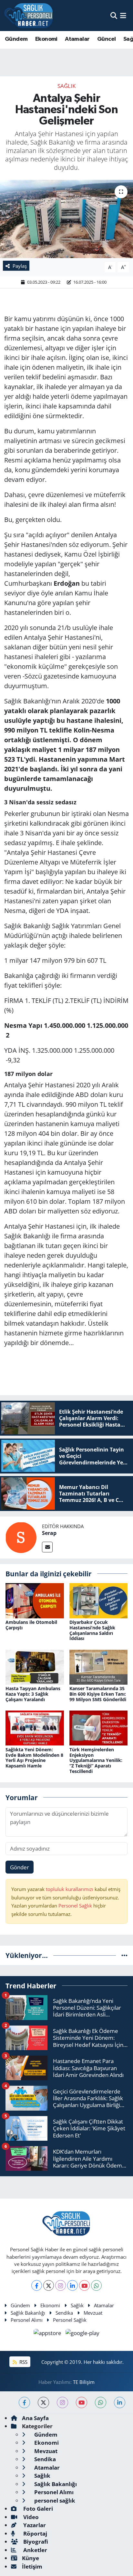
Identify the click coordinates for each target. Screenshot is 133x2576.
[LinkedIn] (72, 2285)
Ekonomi (46, 39)
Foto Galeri (37, 2509)
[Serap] (21, 1537)
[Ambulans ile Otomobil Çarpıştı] (35, 1600)
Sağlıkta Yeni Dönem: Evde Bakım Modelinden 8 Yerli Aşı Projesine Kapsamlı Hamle (34, 1758)
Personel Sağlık (75, 1906)
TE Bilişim (84, 2382)
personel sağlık (54, 2500)
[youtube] (82, 2402)
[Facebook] (37, 2285)
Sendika (64, 2313)
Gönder (20, 1867)
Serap (49, 1533)
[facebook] (24, 2402)
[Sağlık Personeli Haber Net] (28, 16)
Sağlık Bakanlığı (28, 2313)
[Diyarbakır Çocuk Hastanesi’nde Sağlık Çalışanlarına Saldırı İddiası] (99, 1600)
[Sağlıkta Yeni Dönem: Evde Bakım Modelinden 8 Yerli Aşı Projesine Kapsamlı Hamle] (35, 1728)
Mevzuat (93, 2313)
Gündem (16, 39)
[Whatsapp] (96, 2285)
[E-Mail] (47, 1547)
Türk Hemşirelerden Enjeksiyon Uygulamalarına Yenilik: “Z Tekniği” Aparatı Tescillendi (96, 1760)
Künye (31, 2558)
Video (30, 2517)
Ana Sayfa (35, 2418)
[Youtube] (84, 2285)
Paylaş (20, 266)
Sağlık (66, 86)
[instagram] (62, 2402)
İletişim (32, 2566)
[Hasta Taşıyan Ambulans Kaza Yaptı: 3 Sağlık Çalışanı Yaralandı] (35, 1666)
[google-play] (83, 2334)
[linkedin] (120, 2402)
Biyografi (35, 2542)
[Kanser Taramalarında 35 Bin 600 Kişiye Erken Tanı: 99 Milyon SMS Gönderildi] (99, 1666)
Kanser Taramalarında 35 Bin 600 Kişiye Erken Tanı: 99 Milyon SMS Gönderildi (98, 1694)
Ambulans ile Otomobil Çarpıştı (31, 1625)
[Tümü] (124, 1955)
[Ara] (114, 15)
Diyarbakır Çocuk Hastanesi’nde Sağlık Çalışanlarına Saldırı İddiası (92, 1630)
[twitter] (43, 2402)
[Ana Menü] (123, 15)
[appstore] (48, 2334)
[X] (49, 2285)
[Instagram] (61, 2285)
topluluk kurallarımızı (70, 1889)
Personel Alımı (27, 2320)
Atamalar (77, 39)
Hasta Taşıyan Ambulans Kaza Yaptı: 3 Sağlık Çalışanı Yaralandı (33, 1694)
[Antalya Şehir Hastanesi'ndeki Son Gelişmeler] (66, 219)
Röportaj (35, 2533)
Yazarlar (34, 2525)
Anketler (35, 2550)
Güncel (106, 39)
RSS (23, 2362)
